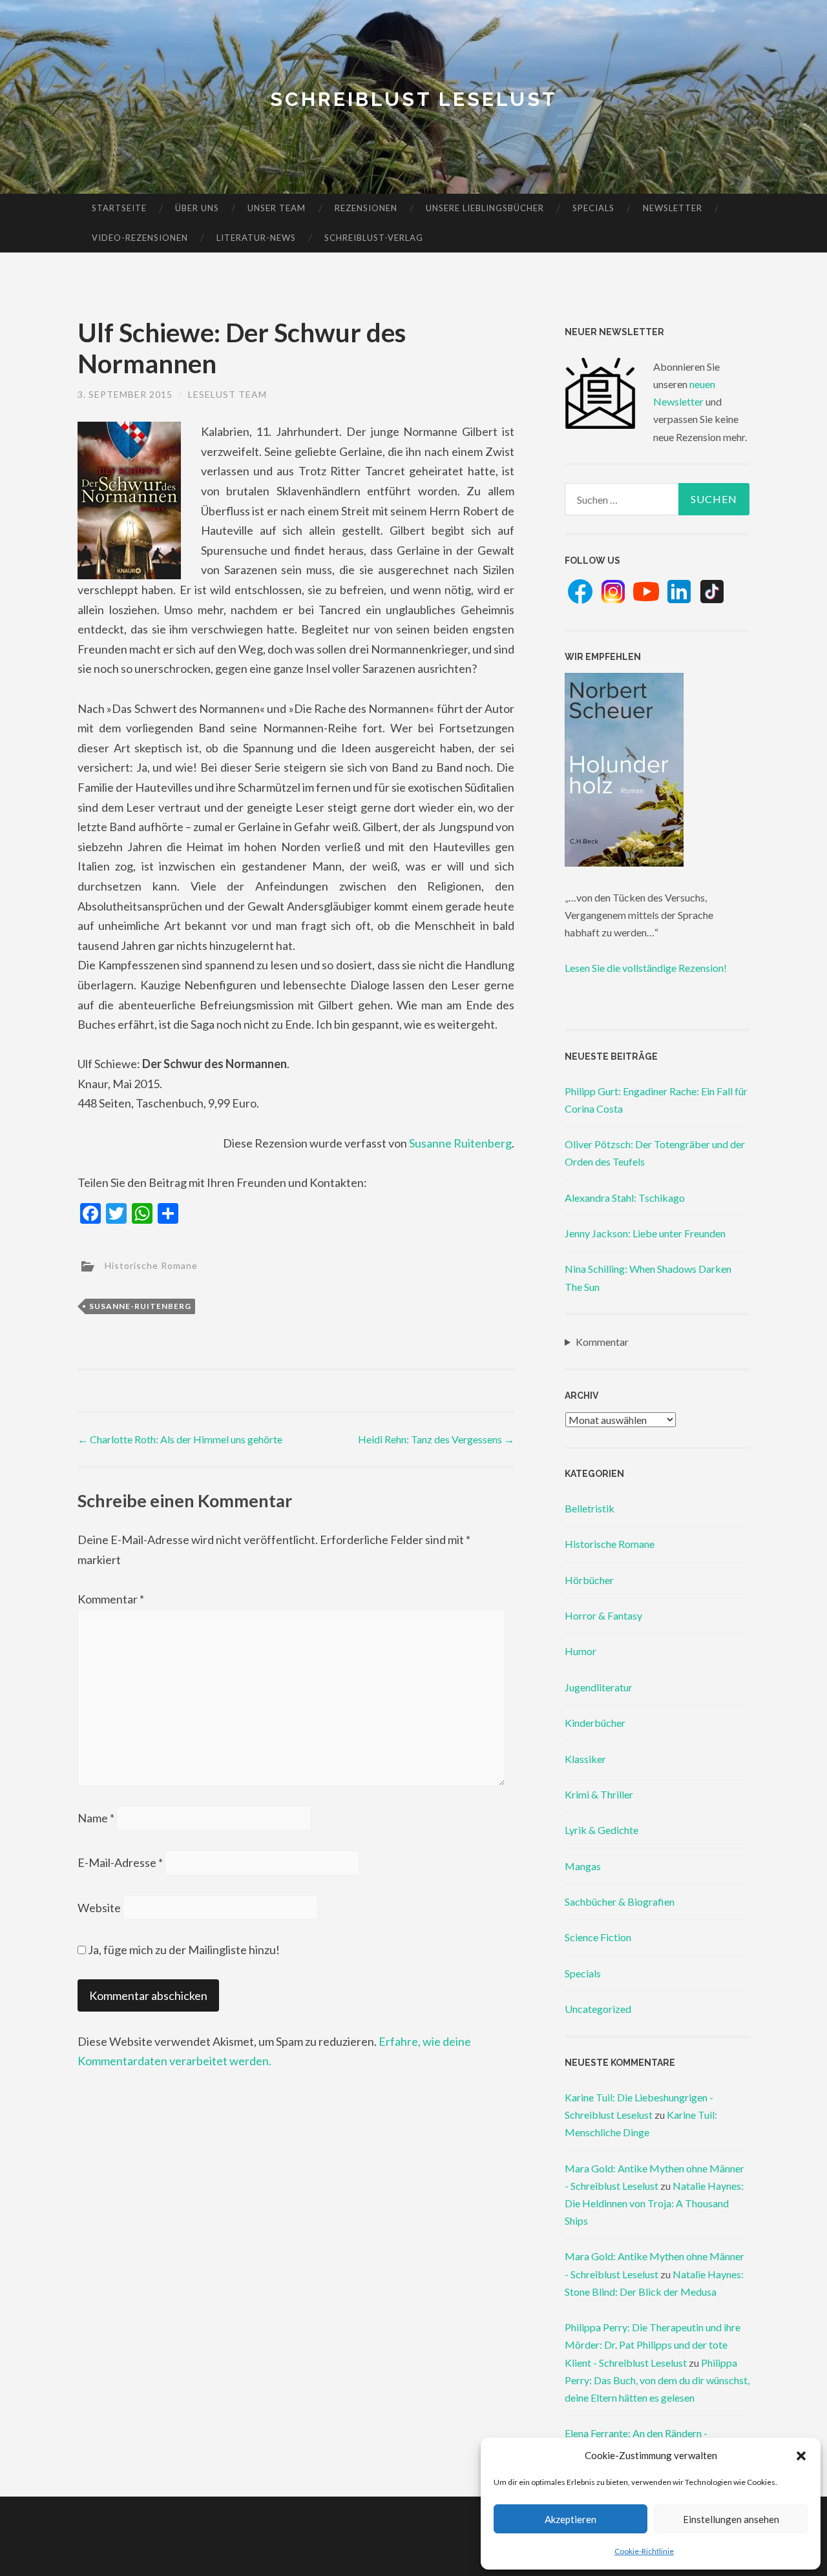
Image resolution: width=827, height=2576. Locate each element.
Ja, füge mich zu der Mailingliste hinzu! (183, 1950)
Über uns (197, 208)
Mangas (583, 1866)
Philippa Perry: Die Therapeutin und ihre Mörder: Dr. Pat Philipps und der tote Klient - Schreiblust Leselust (653, 2344)
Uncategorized (598, 2009)
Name (96, 1818)
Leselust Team (227, 394)
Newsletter (673, 208)
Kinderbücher (595, 1723)
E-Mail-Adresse (120, 1862)
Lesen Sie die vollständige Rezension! (646, 968)
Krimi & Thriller (599, 1794)
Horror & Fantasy (603, 1615)
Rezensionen (366, 208)
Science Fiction (598, 1937)
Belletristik (590, 1508)
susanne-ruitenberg (140, 1306)
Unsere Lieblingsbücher (485, 208)
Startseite (119, 208)
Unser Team (277, 208)
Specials (593, 208)
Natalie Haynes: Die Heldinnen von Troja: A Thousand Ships (654, 2203)
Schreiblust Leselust (414, 99)
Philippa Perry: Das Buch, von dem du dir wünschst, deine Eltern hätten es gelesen (657, 2380)
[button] (801, 2456)
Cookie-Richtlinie (644, 2551)
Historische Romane (151, 1265)
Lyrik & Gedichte (602, 1830)
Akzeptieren (571, 2519)
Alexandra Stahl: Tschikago (625, 1198)
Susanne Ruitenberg (460, 1143)
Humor (581, 1651)
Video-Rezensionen (140, 238)
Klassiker (585, 1759)
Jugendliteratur (599, 1687)
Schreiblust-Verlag (374, 238)
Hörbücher (589, 1580)
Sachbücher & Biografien (620, 1901)
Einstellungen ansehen (731, 2519)
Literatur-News (256, 238)
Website (99, 1908)
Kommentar (111, 1599)
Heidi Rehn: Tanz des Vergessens (436, 1439)
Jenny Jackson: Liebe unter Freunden (645, 1233)
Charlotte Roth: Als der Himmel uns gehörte (180, 1439)
